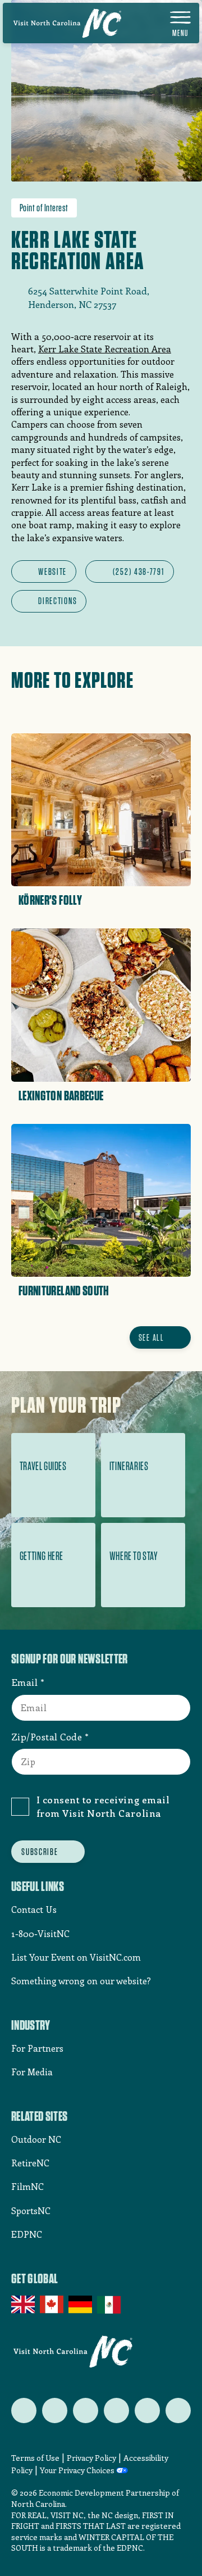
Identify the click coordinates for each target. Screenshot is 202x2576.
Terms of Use (35, 2458)
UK (24, 2305)
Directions (58, 601)
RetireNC (30, 2163)
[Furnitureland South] (101, 1215)
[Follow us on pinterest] (116, 2411)
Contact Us (34, 1909)
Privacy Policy (91, 2458)
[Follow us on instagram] (86, 2411)
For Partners (37, 2048)
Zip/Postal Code (47, 1736)
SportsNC (31, 2210)
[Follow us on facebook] (55, 2411)
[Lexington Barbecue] (101, 1019)
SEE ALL (151, 1337)
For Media (32, 2072)
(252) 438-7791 (139, 572)
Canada (52, 2305)
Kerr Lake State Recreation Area (105, 349)
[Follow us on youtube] (147, 2411)
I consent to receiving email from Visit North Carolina (103, 1806)
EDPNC (27, 2234)
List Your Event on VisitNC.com (76, 1957)
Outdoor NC (36, 2139)
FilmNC (27, 2186)
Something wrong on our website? (81, 1981)
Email (25, 1682)
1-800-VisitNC (40, 1933)
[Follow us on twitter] (24, 2411)
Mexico (110, 2305)
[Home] (67, 23)
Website (52, 572)
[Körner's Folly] (101, 824)
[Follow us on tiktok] (178, 2411)
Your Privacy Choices (77, 2471)
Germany (81, 2305)
